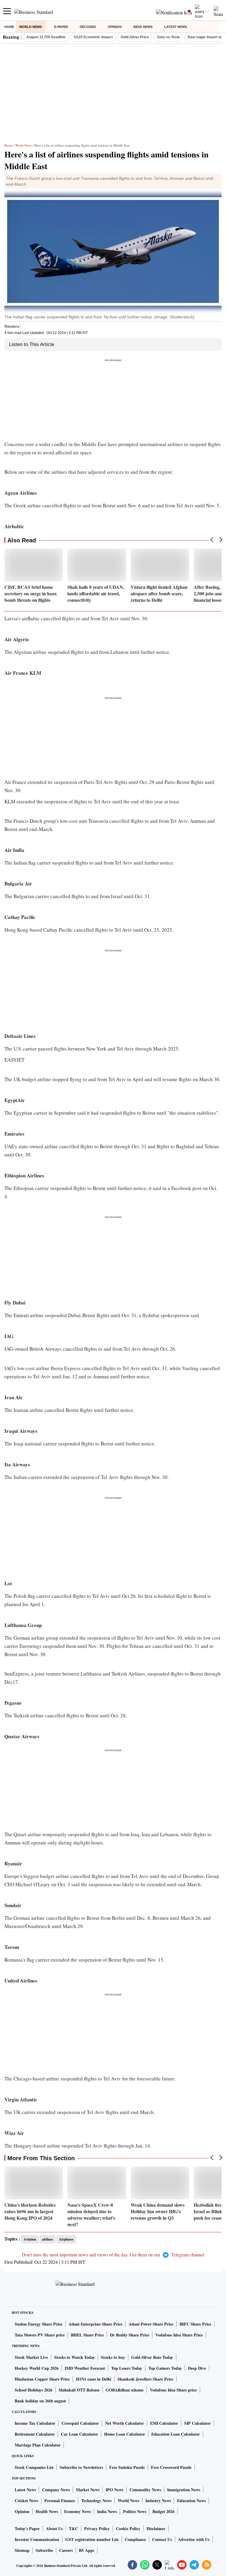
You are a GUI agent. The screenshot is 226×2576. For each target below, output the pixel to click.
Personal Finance (60, 2501)
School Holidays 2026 (34, 2390)
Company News (56, 2490)
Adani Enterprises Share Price (95, 2324)
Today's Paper (27, 2528)
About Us (54, 2528)
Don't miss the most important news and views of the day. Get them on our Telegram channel (113, 2255)
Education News (191, 2501)
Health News (47, 2511)
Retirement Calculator (35, 2434)
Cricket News (26, 2501)
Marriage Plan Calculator (38, 2445)
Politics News (135, 2511)
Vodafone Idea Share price (173, 2390)
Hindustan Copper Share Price (42, 2379)
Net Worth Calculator (124, 2423)
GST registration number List (92, 2539)
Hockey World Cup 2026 (37, 2368)
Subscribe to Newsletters (81, 2467)
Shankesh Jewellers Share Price (145, 2379)
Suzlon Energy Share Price (39, 2324)
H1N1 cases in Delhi (94, 2379)
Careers (66, 2550)
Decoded (88, 27)
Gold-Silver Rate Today (152, 2357)
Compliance (135, 2539)
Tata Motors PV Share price (40, 2335)
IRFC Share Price (195, 2324)
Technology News (96, 2501)
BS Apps (87, 2550)
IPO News (114, 2490)
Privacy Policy (97, 2528)
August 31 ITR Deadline (46, 37)
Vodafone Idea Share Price (179, 2335)
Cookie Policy (128, 2528)
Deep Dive (197, 2368)
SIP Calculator (197, 2423)
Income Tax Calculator (35, 2423)
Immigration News (184, 2490)
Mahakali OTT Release (79, 2390)
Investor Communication (37, 2539)
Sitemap (22, 2550)
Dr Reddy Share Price (130, 2335)
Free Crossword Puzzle (171, 2467)
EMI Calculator (164, 2423)
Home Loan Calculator (125, 2434)
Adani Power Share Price (151, 2324)
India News (143, 27)
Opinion (115, 27)
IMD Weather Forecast (85, 2368)
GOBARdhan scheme (125, 2390)
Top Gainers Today (165, 2368)
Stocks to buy (113, 2357)
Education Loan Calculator (176, 2434)
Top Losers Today (127, 2368)
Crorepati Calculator (80, 2423)
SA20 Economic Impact (93, 37)
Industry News (158, 2501)
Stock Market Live (31, 2357)
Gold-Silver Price (135, 37)
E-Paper (61, 27)
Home (9, 27)
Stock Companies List (34, 2467)
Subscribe (44, 2550)
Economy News (78, 2511)
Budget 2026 (163, 2511)
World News (30, 27)
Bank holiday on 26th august (40, 2401)
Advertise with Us (194, 2539)
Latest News (176, 27)
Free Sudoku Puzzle (127, 2467)
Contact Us (162, 2539)
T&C (73, 2528)
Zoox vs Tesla (168, 37)
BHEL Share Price (87, 2335)
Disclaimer (156, 2528)
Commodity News (145, 2490)
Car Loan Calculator (79, 2434)
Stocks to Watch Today (74, 2357)
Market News (88, 2490)
